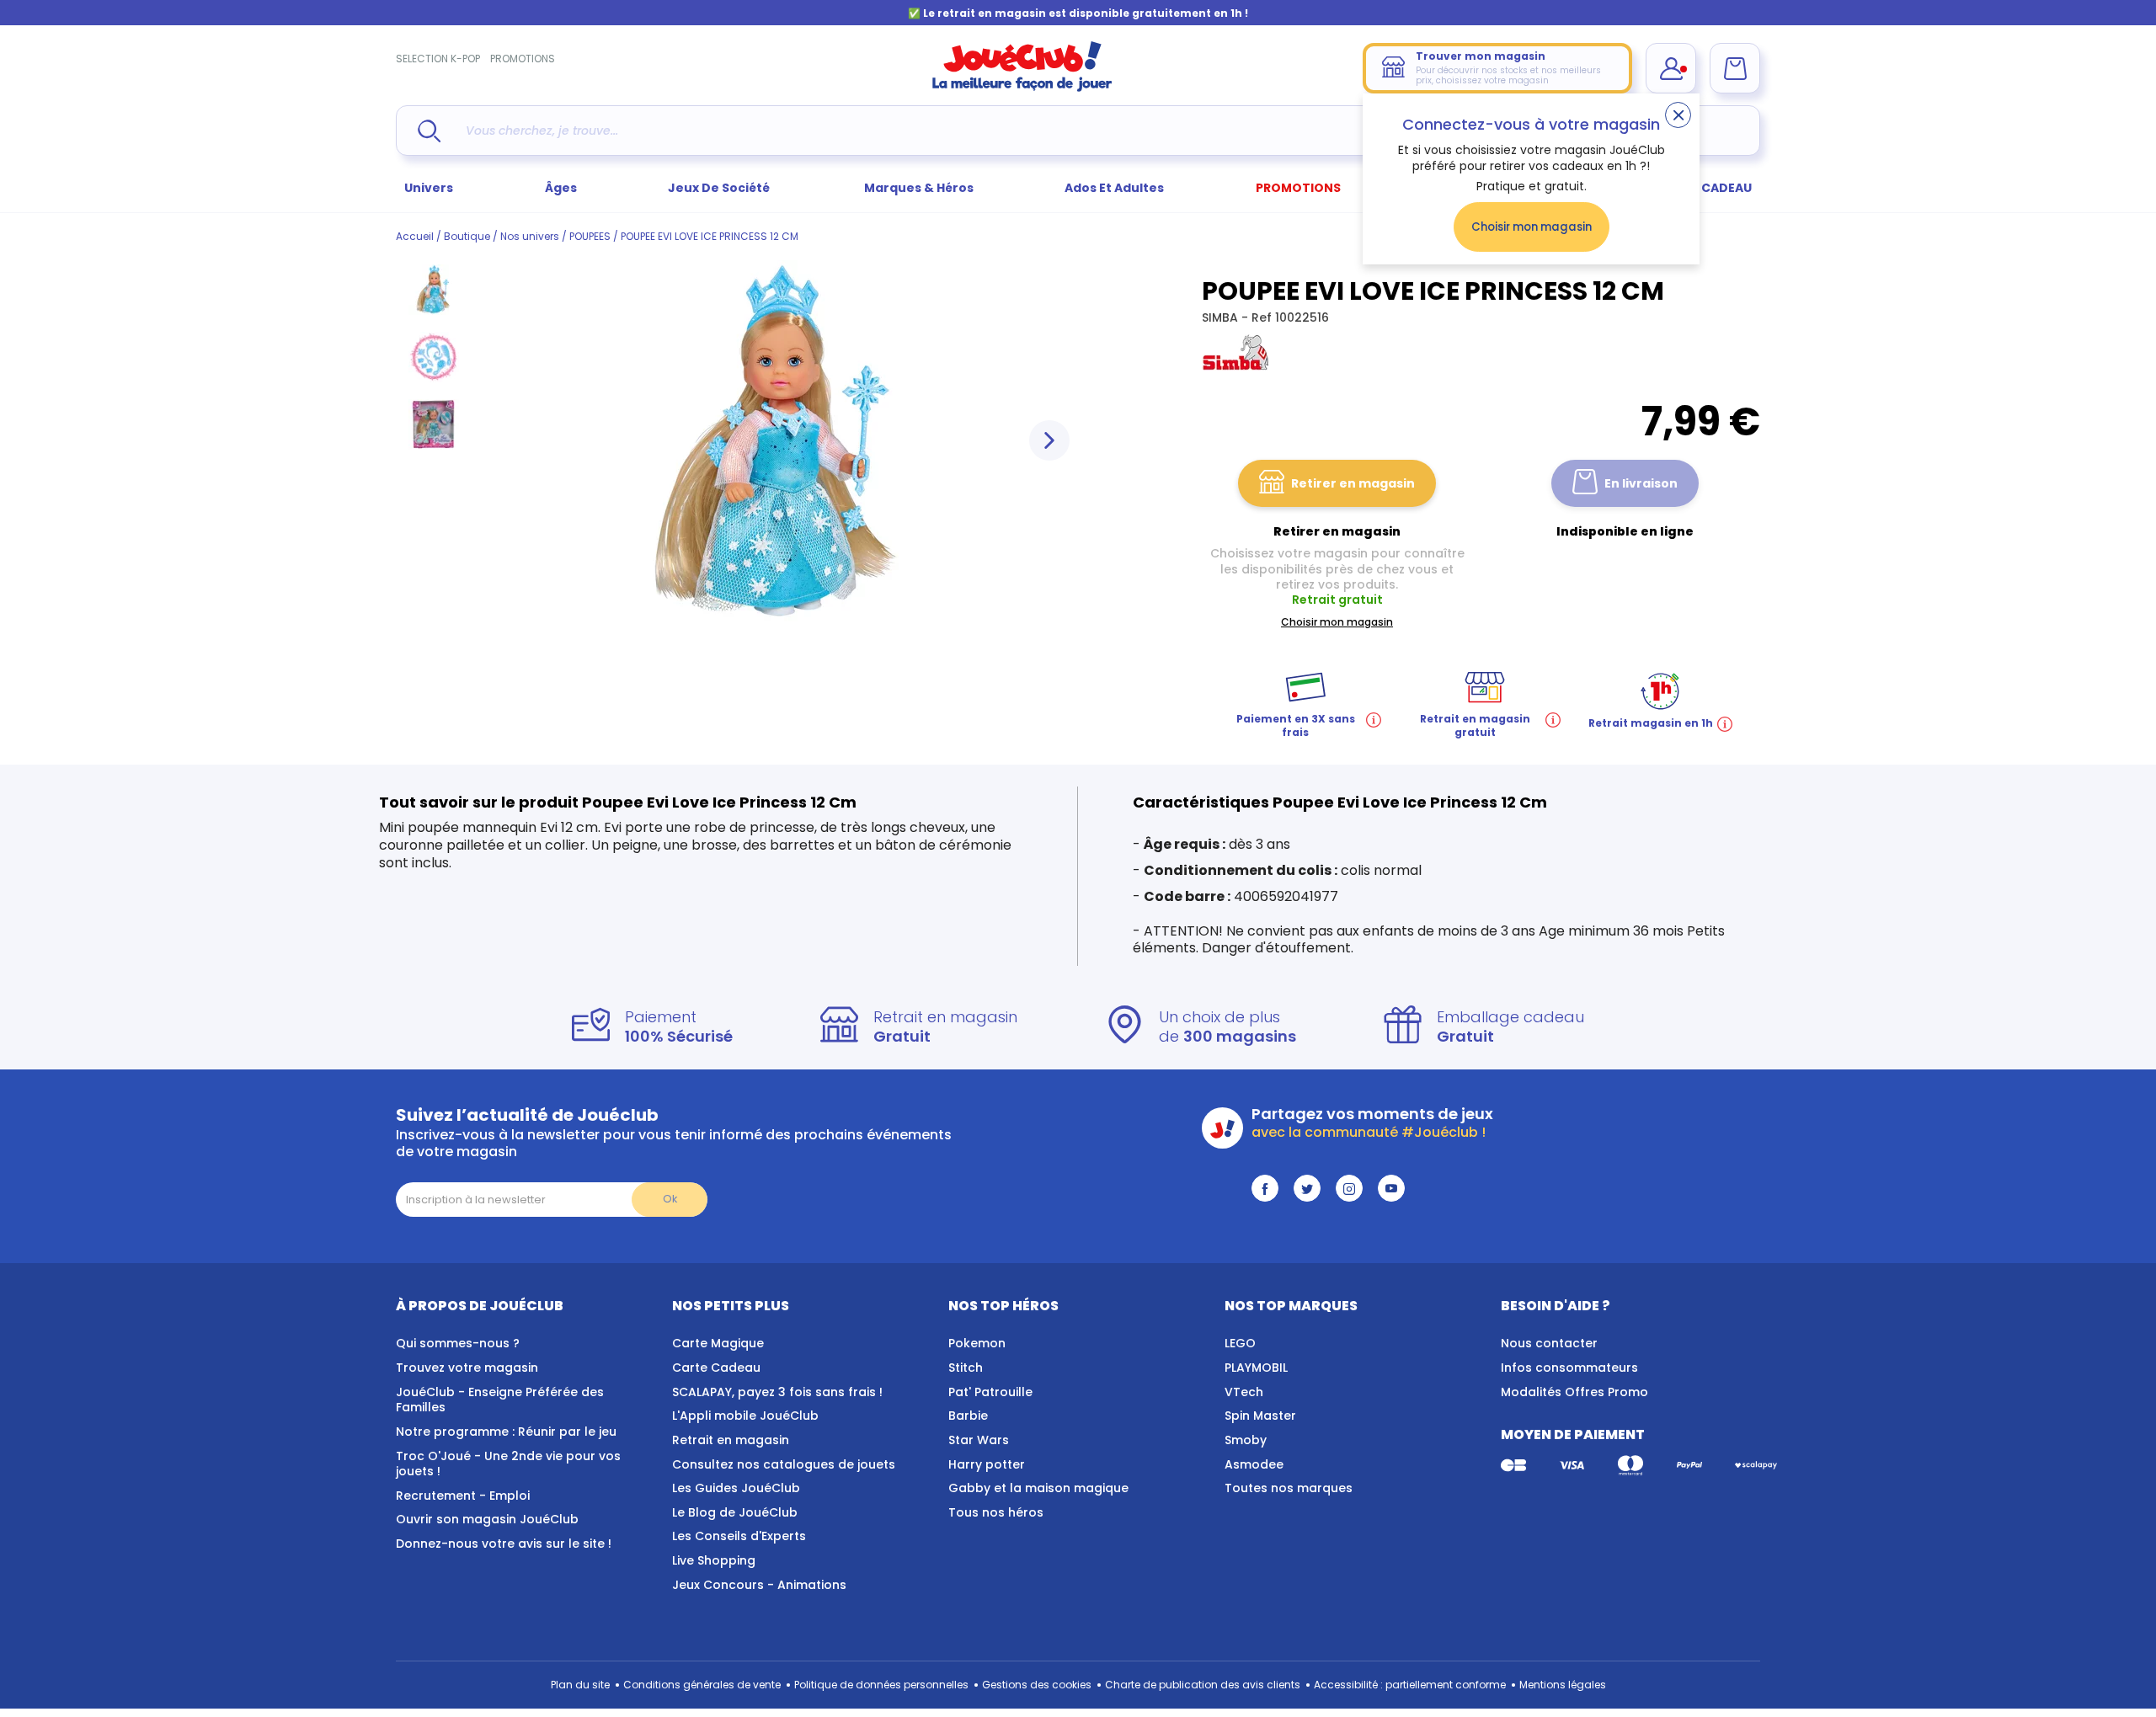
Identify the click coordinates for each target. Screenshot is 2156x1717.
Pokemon (977, 1343)
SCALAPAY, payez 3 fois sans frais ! (777, 1392)
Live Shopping (714, 1560)
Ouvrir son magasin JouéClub (487, 1519)
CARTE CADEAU (1705, 188)
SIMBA (1222, 317)
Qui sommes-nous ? (458, 1343)
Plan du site (580, 1685)
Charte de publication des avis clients (1203, 1685)
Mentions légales (1563, 1685)
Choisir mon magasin (1532, 227)
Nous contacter (1549, 1343)
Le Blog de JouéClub (735, 1512)
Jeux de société (720, 188)
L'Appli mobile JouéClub (745, 1416)
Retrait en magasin (731, 1440)
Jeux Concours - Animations (759, 1585)
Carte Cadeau (716, 1368)
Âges (561, 188)
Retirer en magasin (1353, 483)
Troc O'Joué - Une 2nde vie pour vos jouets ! (508, 1464)
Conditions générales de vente (702, 1685)
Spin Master (1260, 1416)
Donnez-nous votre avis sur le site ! (504, 1544)
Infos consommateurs (1569, 1368)
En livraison (1641, 483)
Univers (429, 188)
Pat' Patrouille (990, 1392)
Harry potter (987, 1464)
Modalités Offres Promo (1574, 1392)
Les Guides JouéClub (736, 1488)
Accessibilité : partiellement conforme (1410, 1685)
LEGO (1240, 1343)
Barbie (968, 1416)
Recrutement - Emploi (463, 1496)
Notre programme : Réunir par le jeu (506, 1432)
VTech (1244, 1392)
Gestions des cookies (1037, 1685)
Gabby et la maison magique (1038, 1488)
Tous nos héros (996, 1512)
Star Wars (979, 1440)
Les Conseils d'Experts (739, 1536)
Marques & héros (919, 188)
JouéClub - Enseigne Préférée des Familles (500, 1400)
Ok (670, 1199)
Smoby (1246, 1440)
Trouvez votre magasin (467, 1368)
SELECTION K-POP (438, 59)
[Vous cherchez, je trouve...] (429, 131)
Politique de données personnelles (881, 1685)
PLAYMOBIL (1256, 1368)
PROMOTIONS (523, 59)
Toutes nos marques (1289, 1488)
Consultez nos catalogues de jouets (784, 1464)
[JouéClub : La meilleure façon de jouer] (1022, 88)
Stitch (966, 1368)
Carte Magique (718, 1343)
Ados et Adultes (1114, 188)
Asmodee (1254, 1464)
